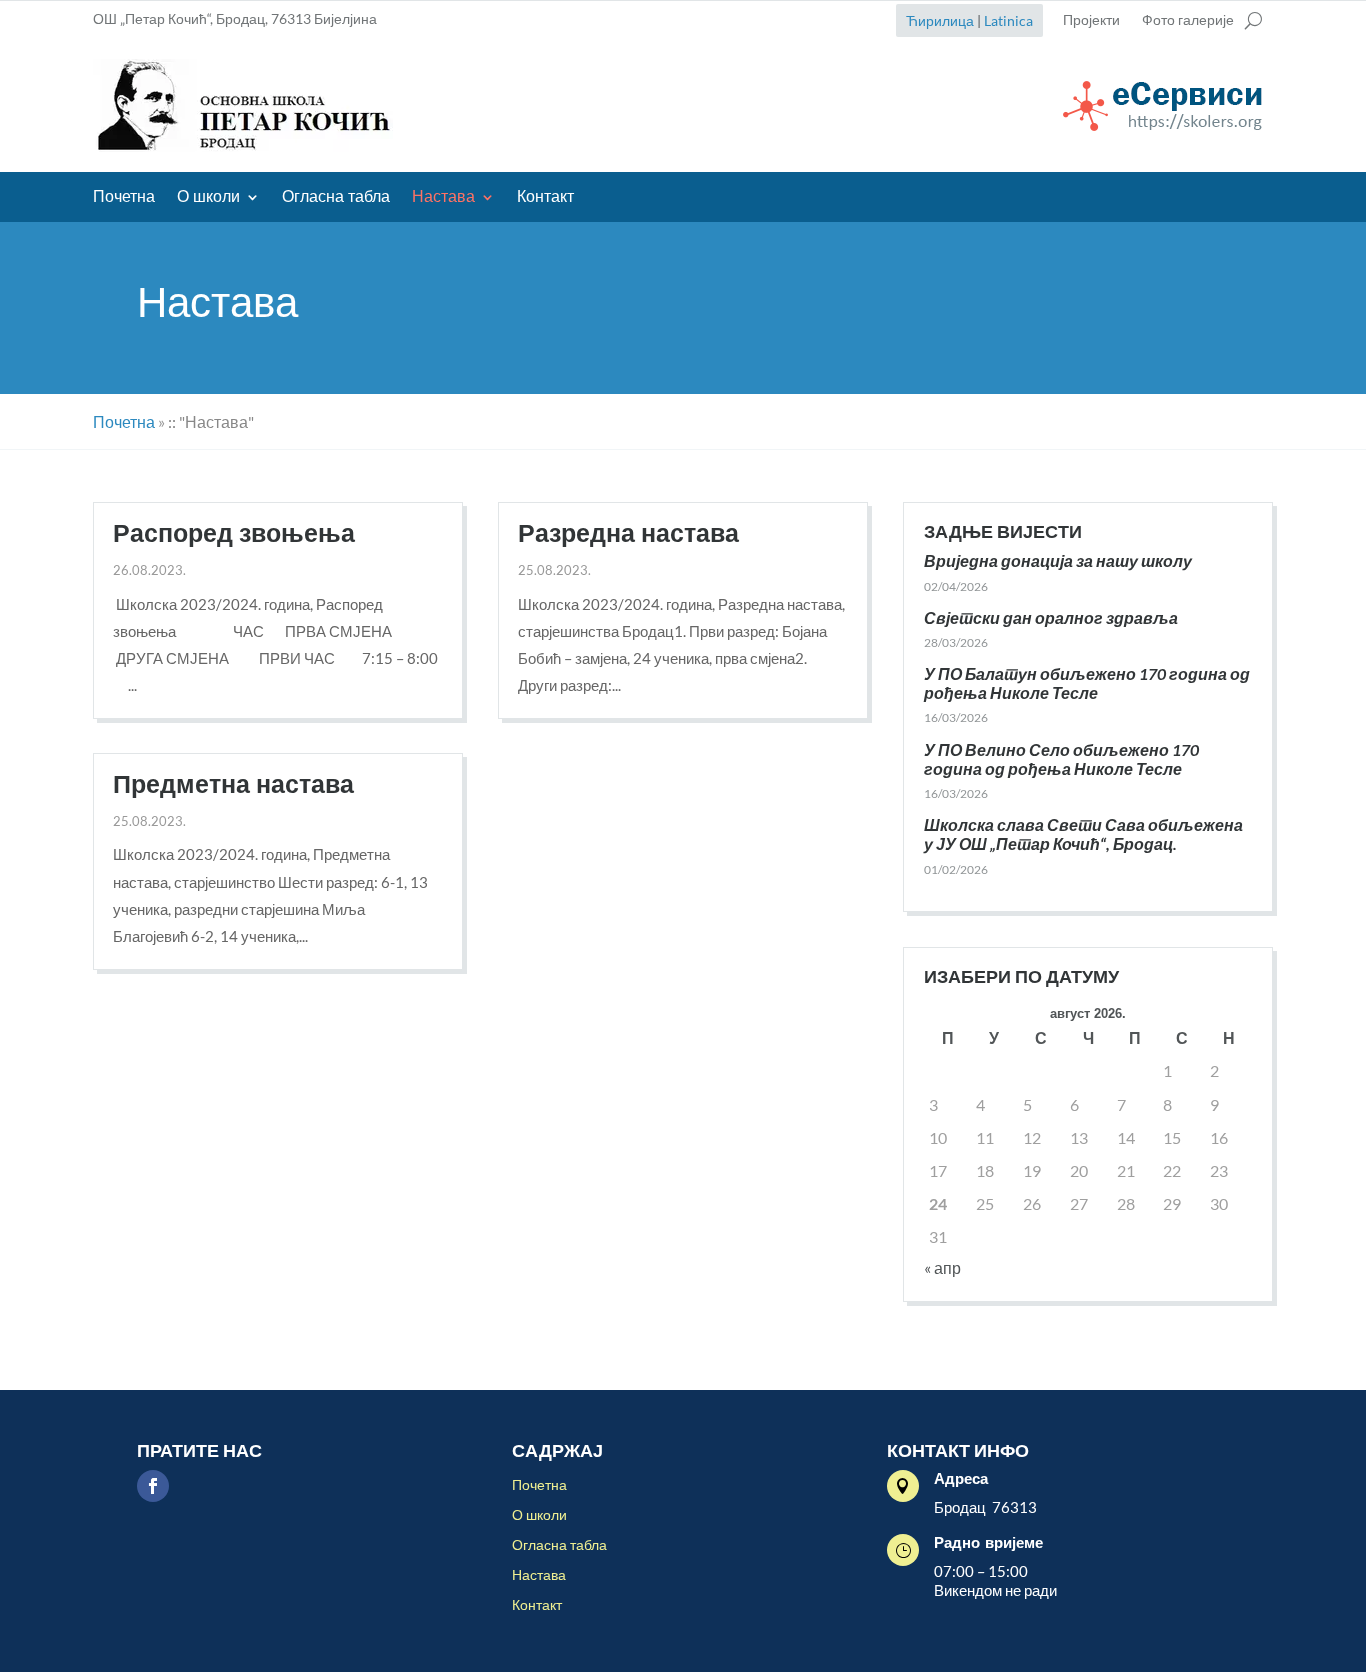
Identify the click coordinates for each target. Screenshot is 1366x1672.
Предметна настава (233, 785)
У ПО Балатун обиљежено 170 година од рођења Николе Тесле (1087, 683)
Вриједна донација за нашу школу (1058, 560)
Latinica (1008, 20)
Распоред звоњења (234, 534)
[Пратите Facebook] (153, 1486)
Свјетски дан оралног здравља (1051, 617)
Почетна (124, 198)
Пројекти (1091, 20)
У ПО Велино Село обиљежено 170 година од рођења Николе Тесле (1061, 759)
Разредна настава (628, 534)
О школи (208, 198)
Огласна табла (336, 198)
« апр (942, 1267)
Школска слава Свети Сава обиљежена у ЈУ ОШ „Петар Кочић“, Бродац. (1083, 834)
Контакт (545, 198)
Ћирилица (940, 20)
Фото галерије (1188, 20)
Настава (443, 198)
